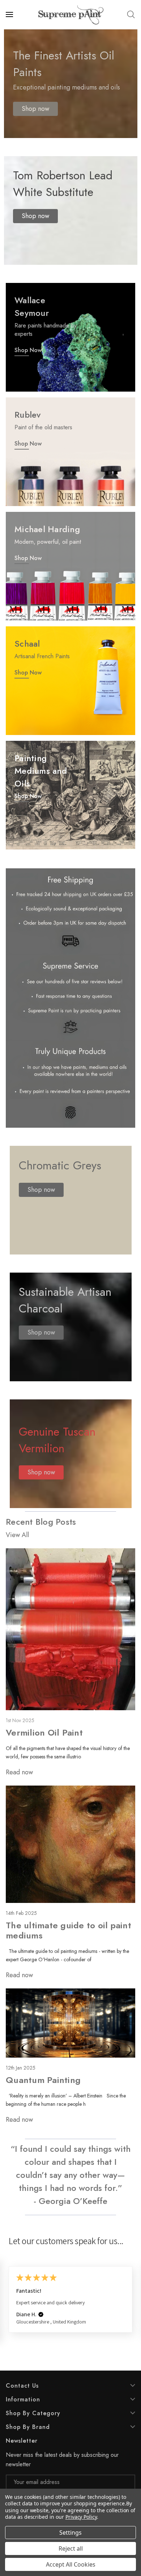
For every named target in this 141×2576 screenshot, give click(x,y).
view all (17, 1535)
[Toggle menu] (10, 14)
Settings (70, 2533)
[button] (35, 109)
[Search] (131, 14)
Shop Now (28, 350)
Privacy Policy (81, 2517)
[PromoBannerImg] (70, 452)
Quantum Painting (43, 2080)
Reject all (71, 2548)
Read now (19, 1772)
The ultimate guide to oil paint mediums (69, 1930)
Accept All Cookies (71, 2564)
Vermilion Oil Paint (44, 1732)
